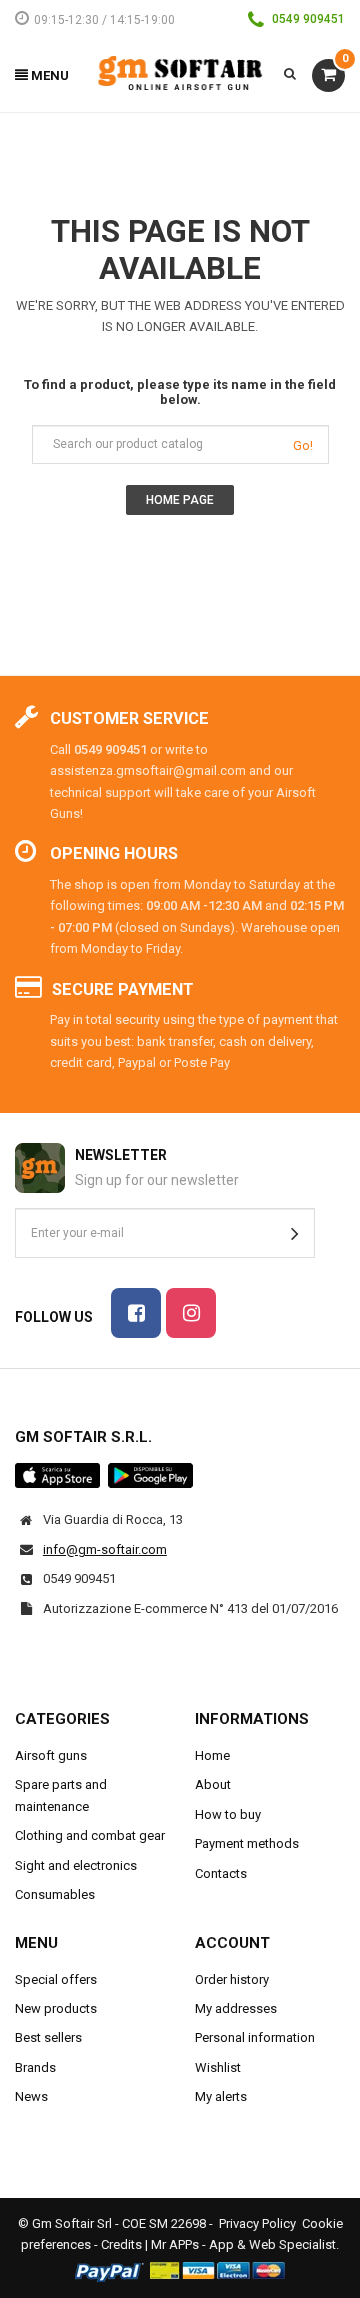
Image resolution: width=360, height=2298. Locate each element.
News (31, 2096)
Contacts (221, 1873)
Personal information (255, 2037)
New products (56, 2008)
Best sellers (48, 2037)
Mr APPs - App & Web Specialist (243, 2244)
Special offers (56, 1979)
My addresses (236, 2008)
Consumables (55, 1894)
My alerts (221, 2096)
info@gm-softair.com (105, 1549)
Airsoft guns (51, 1755)
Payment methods (247, 1843)
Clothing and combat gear (90, 1835)
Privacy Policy (257, 2223)
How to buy (228, 1814)
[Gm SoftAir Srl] (180, 71)
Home (212, 1755)
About (213, 1784)
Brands (35, 2067)
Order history (232, 1979)
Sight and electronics (76, 1865)
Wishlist (218, 2067)
